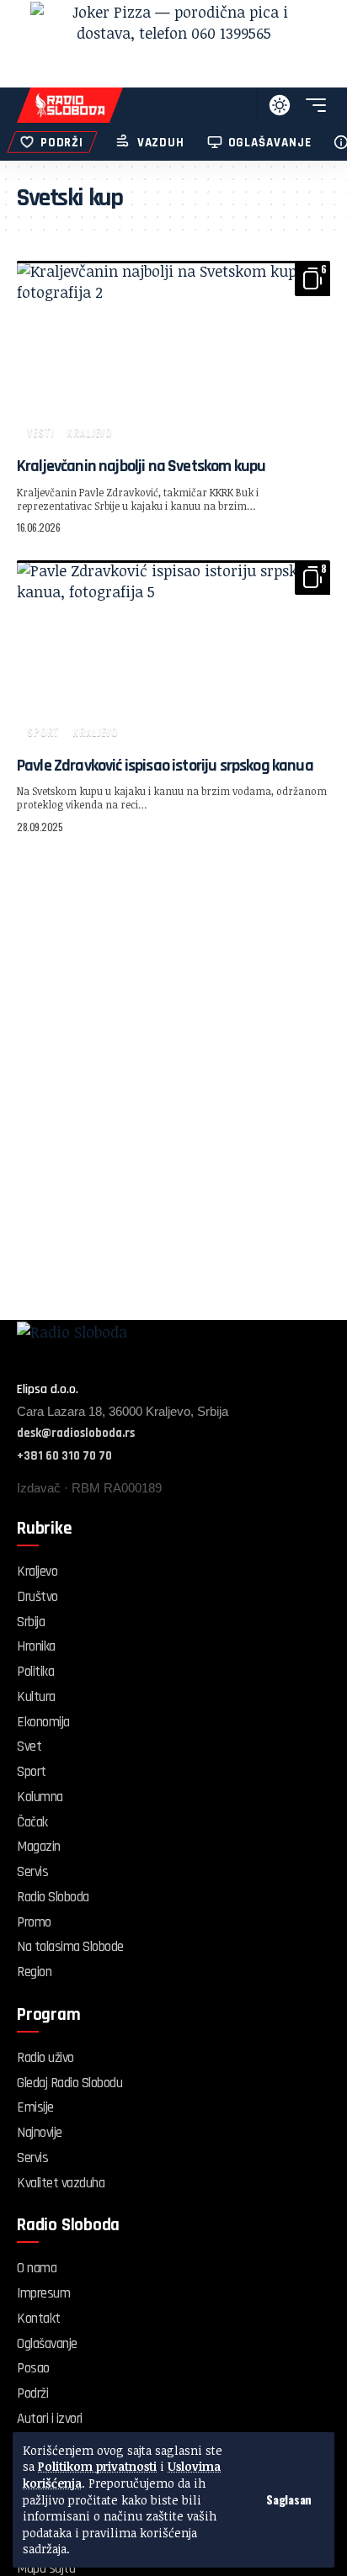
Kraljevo (89, 432)
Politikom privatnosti (97, 2466)
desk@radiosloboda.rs (76, 1433)
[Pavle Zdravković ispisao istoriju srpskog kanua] (173, 654)
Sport (43, 731)
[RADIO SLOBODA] (70, 105)
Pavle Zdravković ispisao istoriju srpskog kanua (165, 766)
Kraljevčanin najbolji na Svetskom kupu (141, 466)
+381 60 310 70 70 (64, 1456)
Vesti (40, 432)
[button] (289, 2499)
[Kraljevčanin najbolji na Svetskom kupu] (173, 355)
